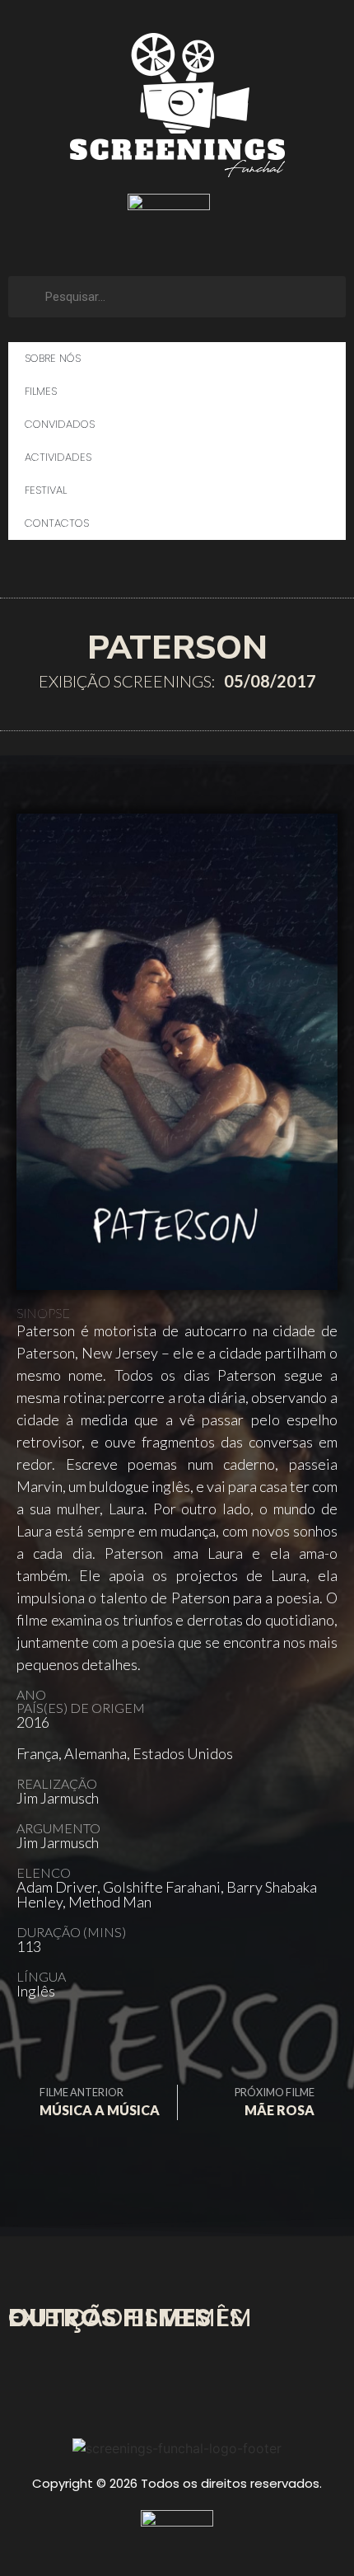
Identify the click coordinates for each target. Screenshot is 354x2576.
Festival (46, 490)
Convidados (60, 424)
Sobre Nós (53, 358)
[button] (35, 2041)
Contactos (57, 523)
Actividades (58, 457)
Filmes (41, 391)
